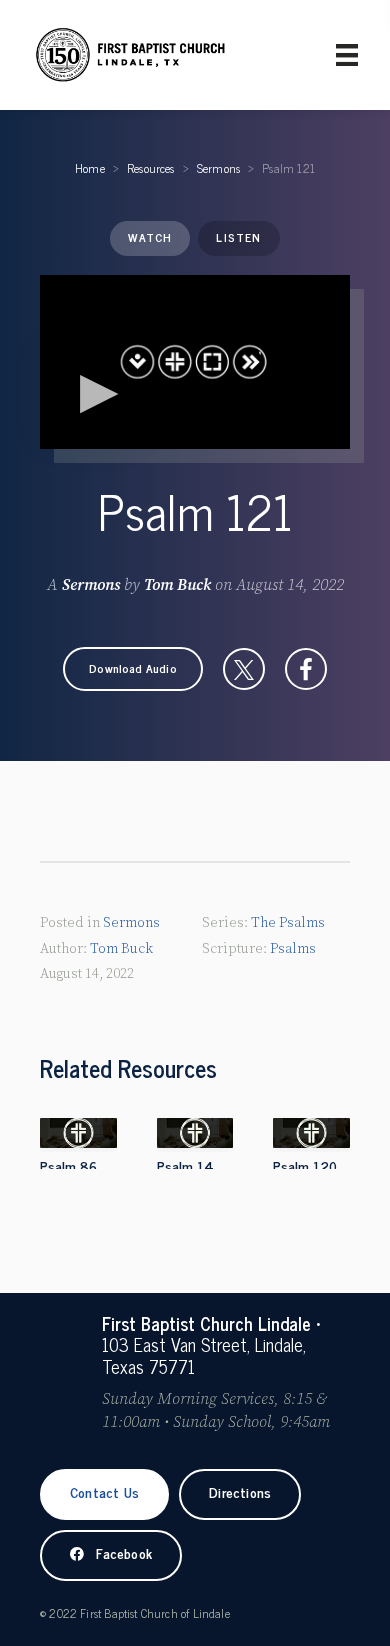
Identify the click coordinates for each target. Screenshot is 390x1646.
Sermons (218, 168)
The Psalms (288, 923)
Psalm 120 (305, 1165)
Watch (150, 237)
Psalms (293, 949)
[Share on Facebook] (306, 669)
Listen (238, 237)
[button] (133, 669)
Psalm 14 (185, 1165)
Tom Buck (177, 585)
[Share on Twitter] (244, 669)
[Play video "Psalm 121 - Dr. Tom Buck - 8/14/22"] (195, 362)
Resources (151, 168)
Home (90, 168)
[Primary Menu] (347, 55)
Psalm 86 (68, 1165)
